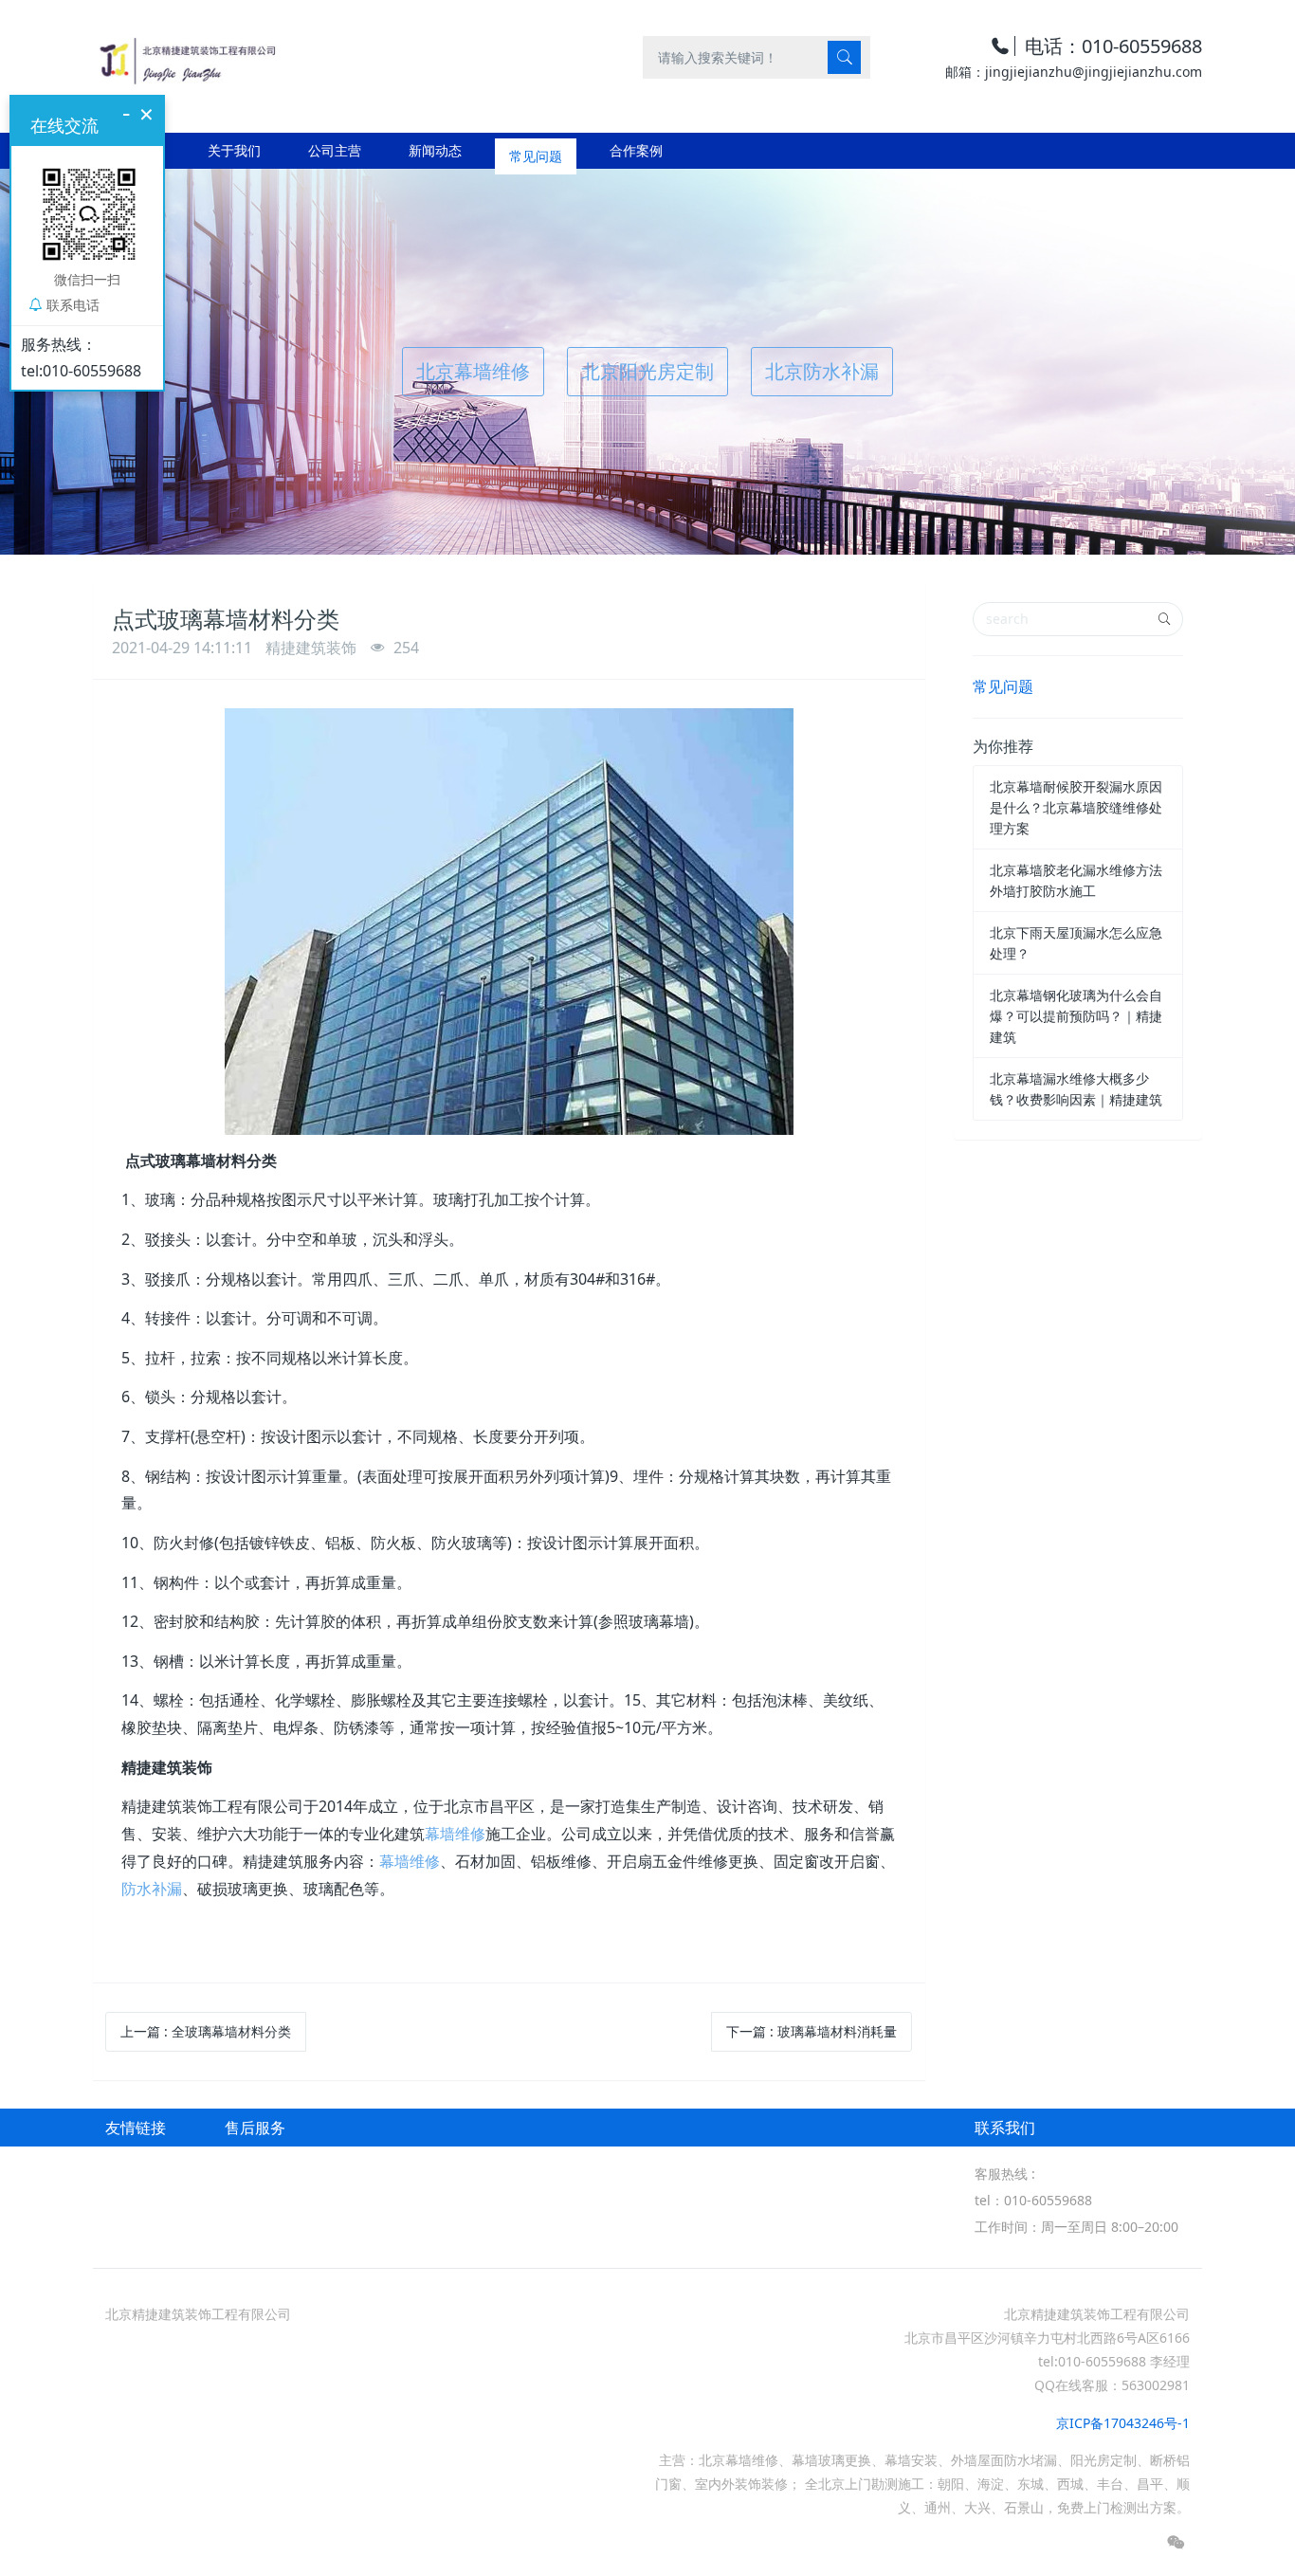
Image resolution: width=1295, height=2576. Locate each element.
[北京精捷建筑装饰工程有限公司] (186, 56)
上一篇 (206, 2031)
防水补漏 (152, 1889)
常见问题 (1003, 686)
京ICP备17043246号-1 (1123, 2423)
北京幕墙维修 (473, 371)
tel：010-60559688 (1033, 2200)
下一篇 (812, 2031)
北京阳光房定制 (647, 371)
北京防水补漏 (822, 371)
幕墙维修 (455, 1834)
